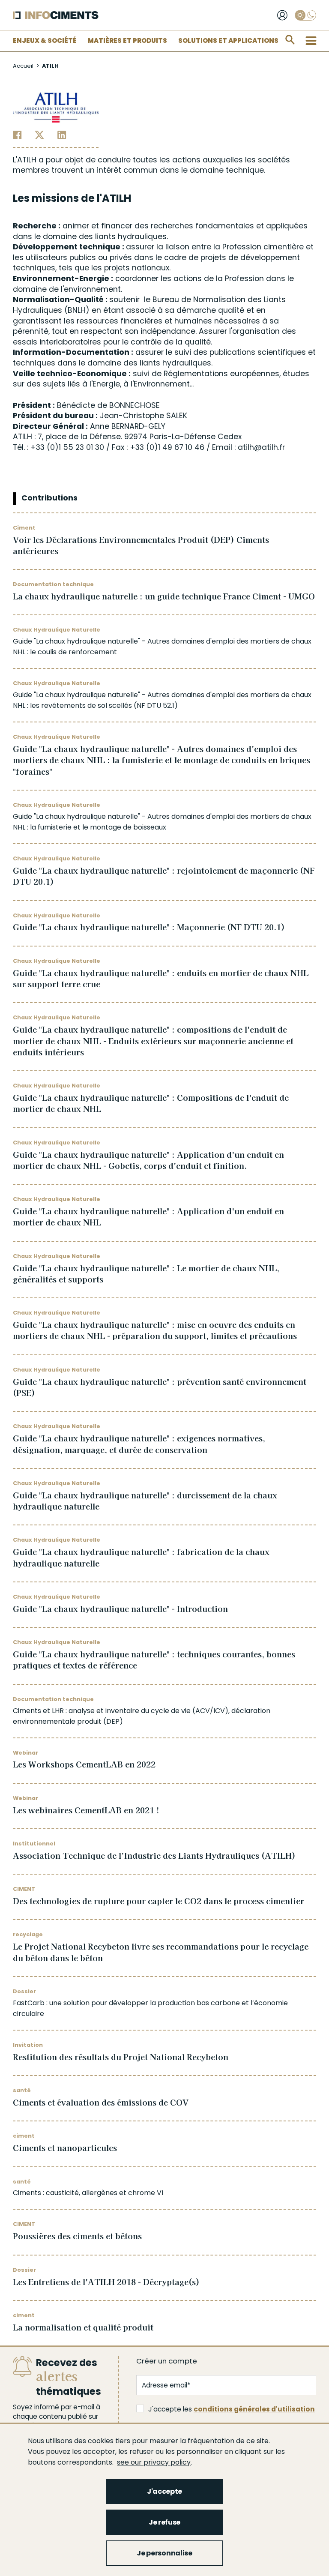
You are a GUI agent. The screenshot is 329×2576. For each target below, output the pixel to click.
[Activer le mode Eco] (305, 15)
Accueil (23, 66)
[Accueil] (56, 15)
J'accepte (164, 2491)
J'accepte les (232, 2409)
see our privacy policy (154, 2462)
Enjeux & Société (45, 40)
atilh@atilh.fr (261, 447)
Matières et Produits (127, 40)
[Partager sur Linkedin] (62, 135)
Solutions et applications (228, 40)
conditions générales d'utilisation (254, 2409)
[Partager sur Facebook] (17, 135)
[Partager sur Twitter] (40, 135)
